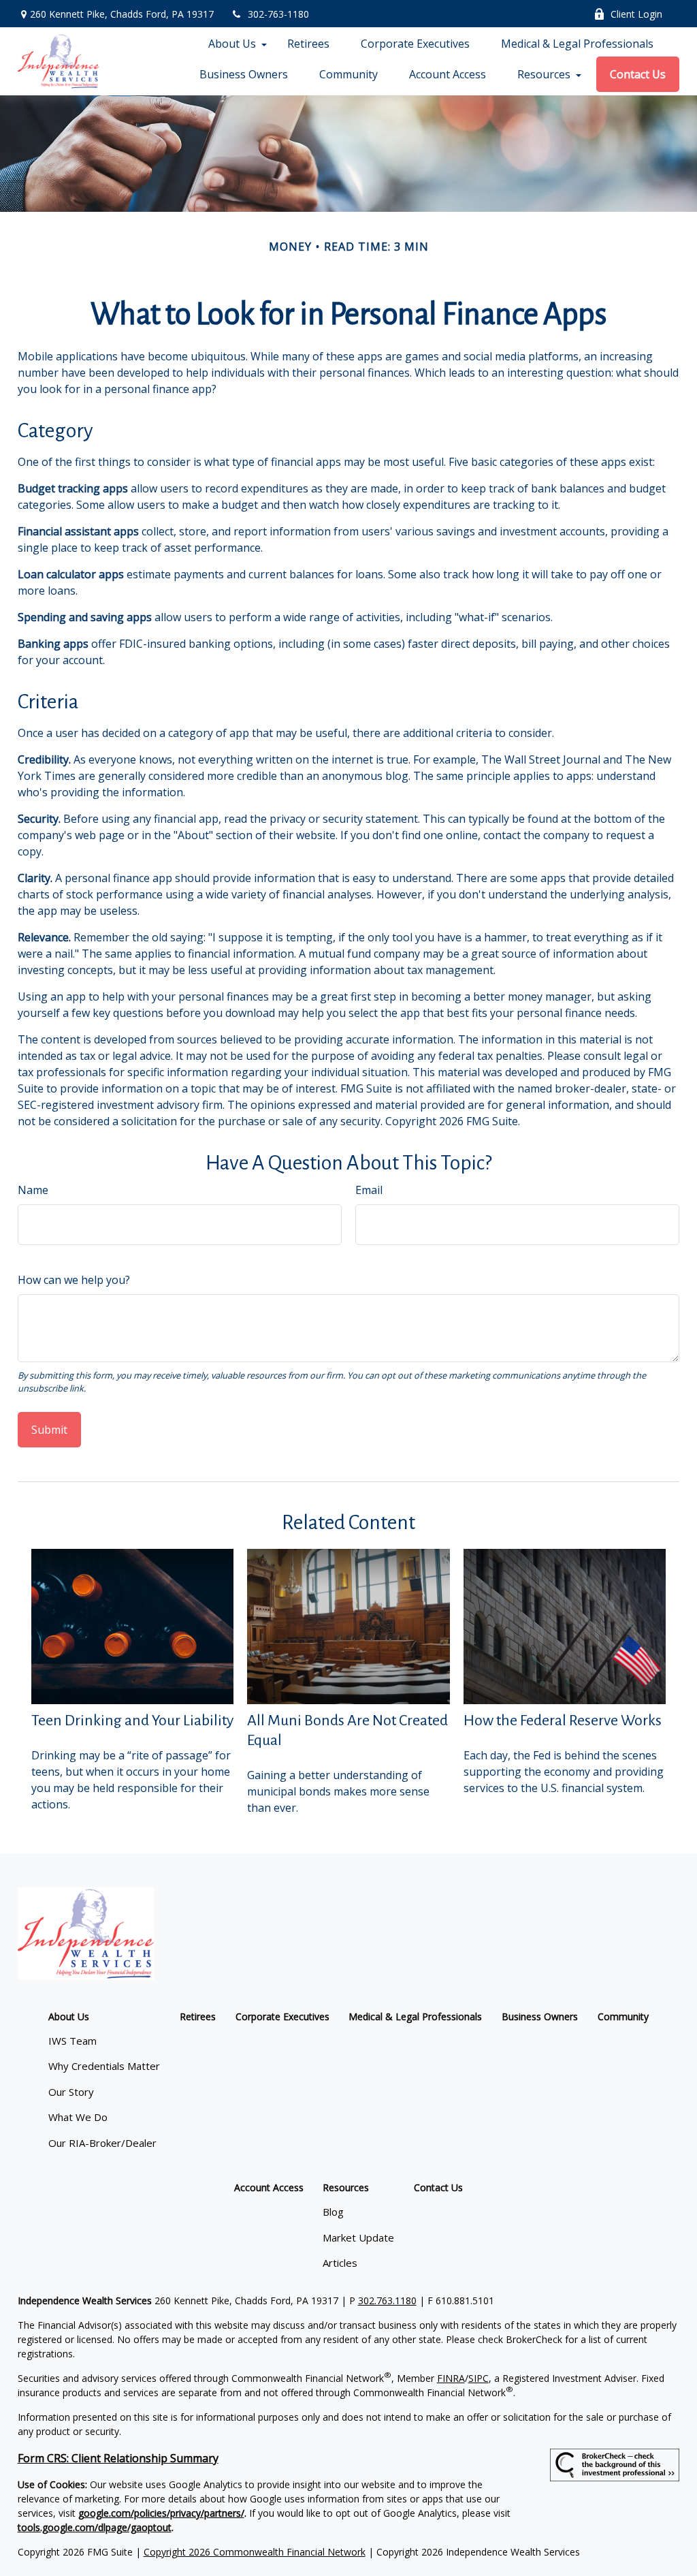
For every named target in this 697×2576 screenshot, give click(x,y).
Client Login (636, 14)
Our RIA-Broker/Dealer (102, 2143)
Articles (340, 2263)
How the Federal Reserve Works (563, 1721)
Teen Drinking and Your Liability (132, 1721)
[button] (232, 44)
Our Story (71, 2092)
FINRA (451, 2378)
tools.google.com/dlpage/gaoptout (95, 2527)
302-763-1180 (278, 14)
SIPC (479, 2378)
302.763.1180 (387, 2300)
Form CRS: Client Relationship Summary (118, 2458)
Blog (333, 2212)
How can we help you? (74, 1280)
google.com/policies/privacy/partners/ (161, 2513)
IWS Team (72, 2041)
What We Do (78, 2117)
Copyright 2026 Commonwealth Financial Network (255, 2552)
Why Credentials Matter (104, 2066)
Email (369, 1190)
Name (33, 1190)
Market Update (358, 2237)
